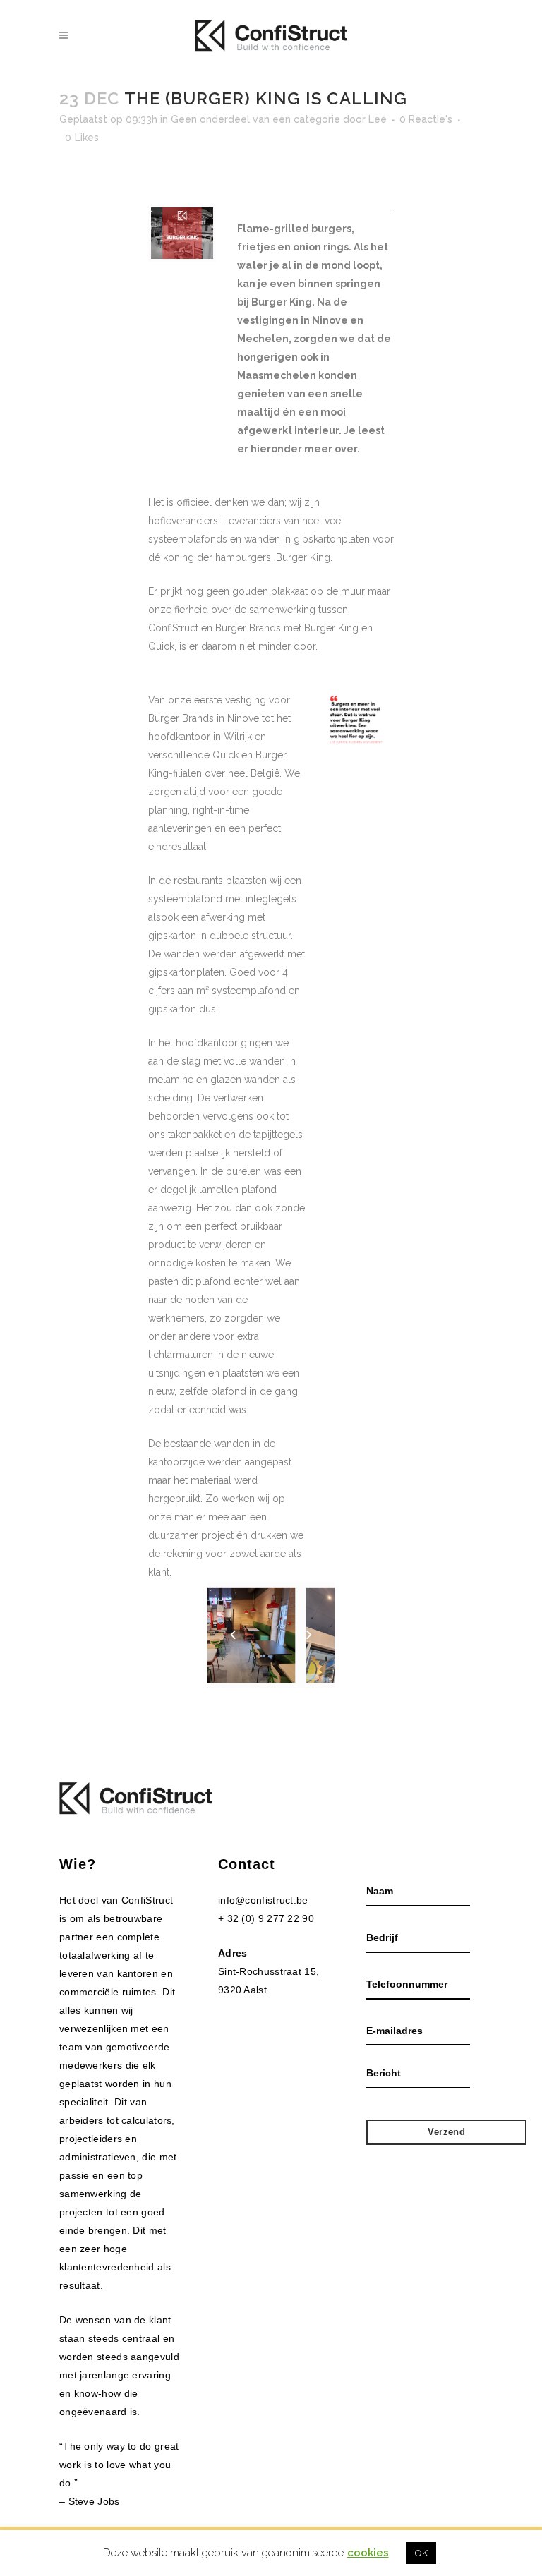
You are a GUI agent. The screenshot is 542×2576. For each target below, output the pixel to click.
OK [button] (421, 2553)
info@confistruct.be (263, 1900)
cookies (368, 2553)
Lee (378, 119)
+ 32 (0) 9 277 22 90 (266, 1918)
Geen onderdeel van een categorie (255, 119)
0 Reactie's (426, 119)
